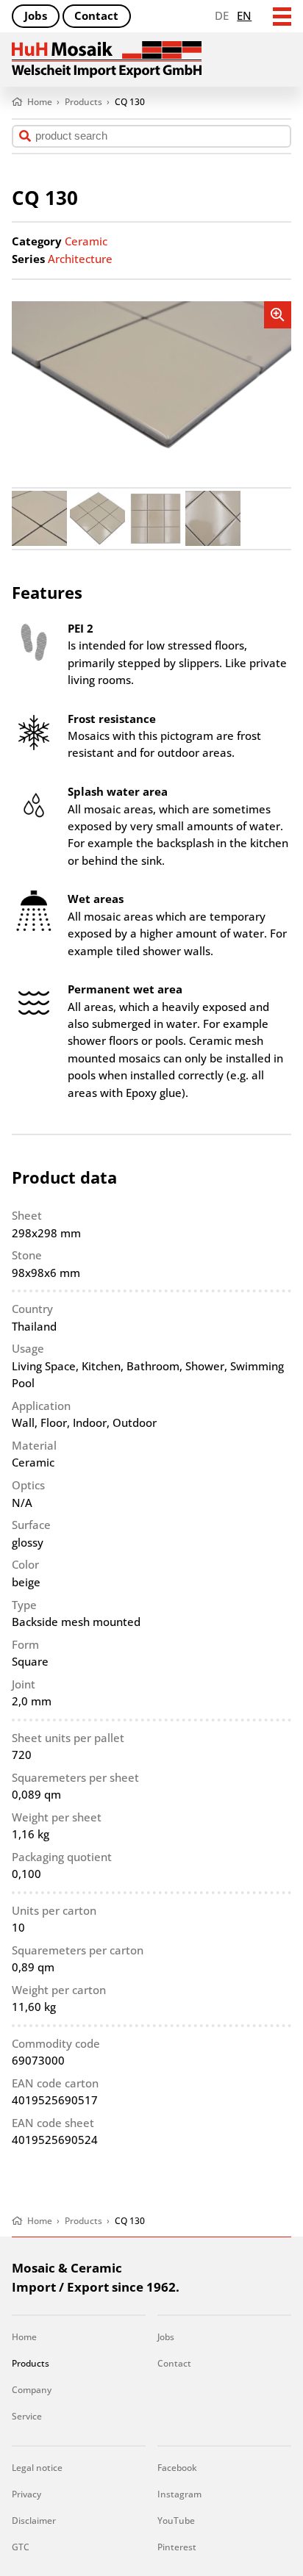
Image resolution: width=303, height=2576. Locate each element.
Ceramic (86, 241)
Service (27, 2416)
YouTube (176, 2521)
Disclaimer (34, 2521)
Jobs (36, 15)
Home (24, 2337)
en (244, 15)
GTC (21, 2547)
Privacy (26, 2494)
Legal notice (37, 2468)
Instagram (179, 2494)
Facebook (177, 2468)
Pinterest (177, 2547)
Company (32, 2390)
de (222, 15)
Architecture (80, 259)
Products (31, 2363)
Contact (96, 15)
